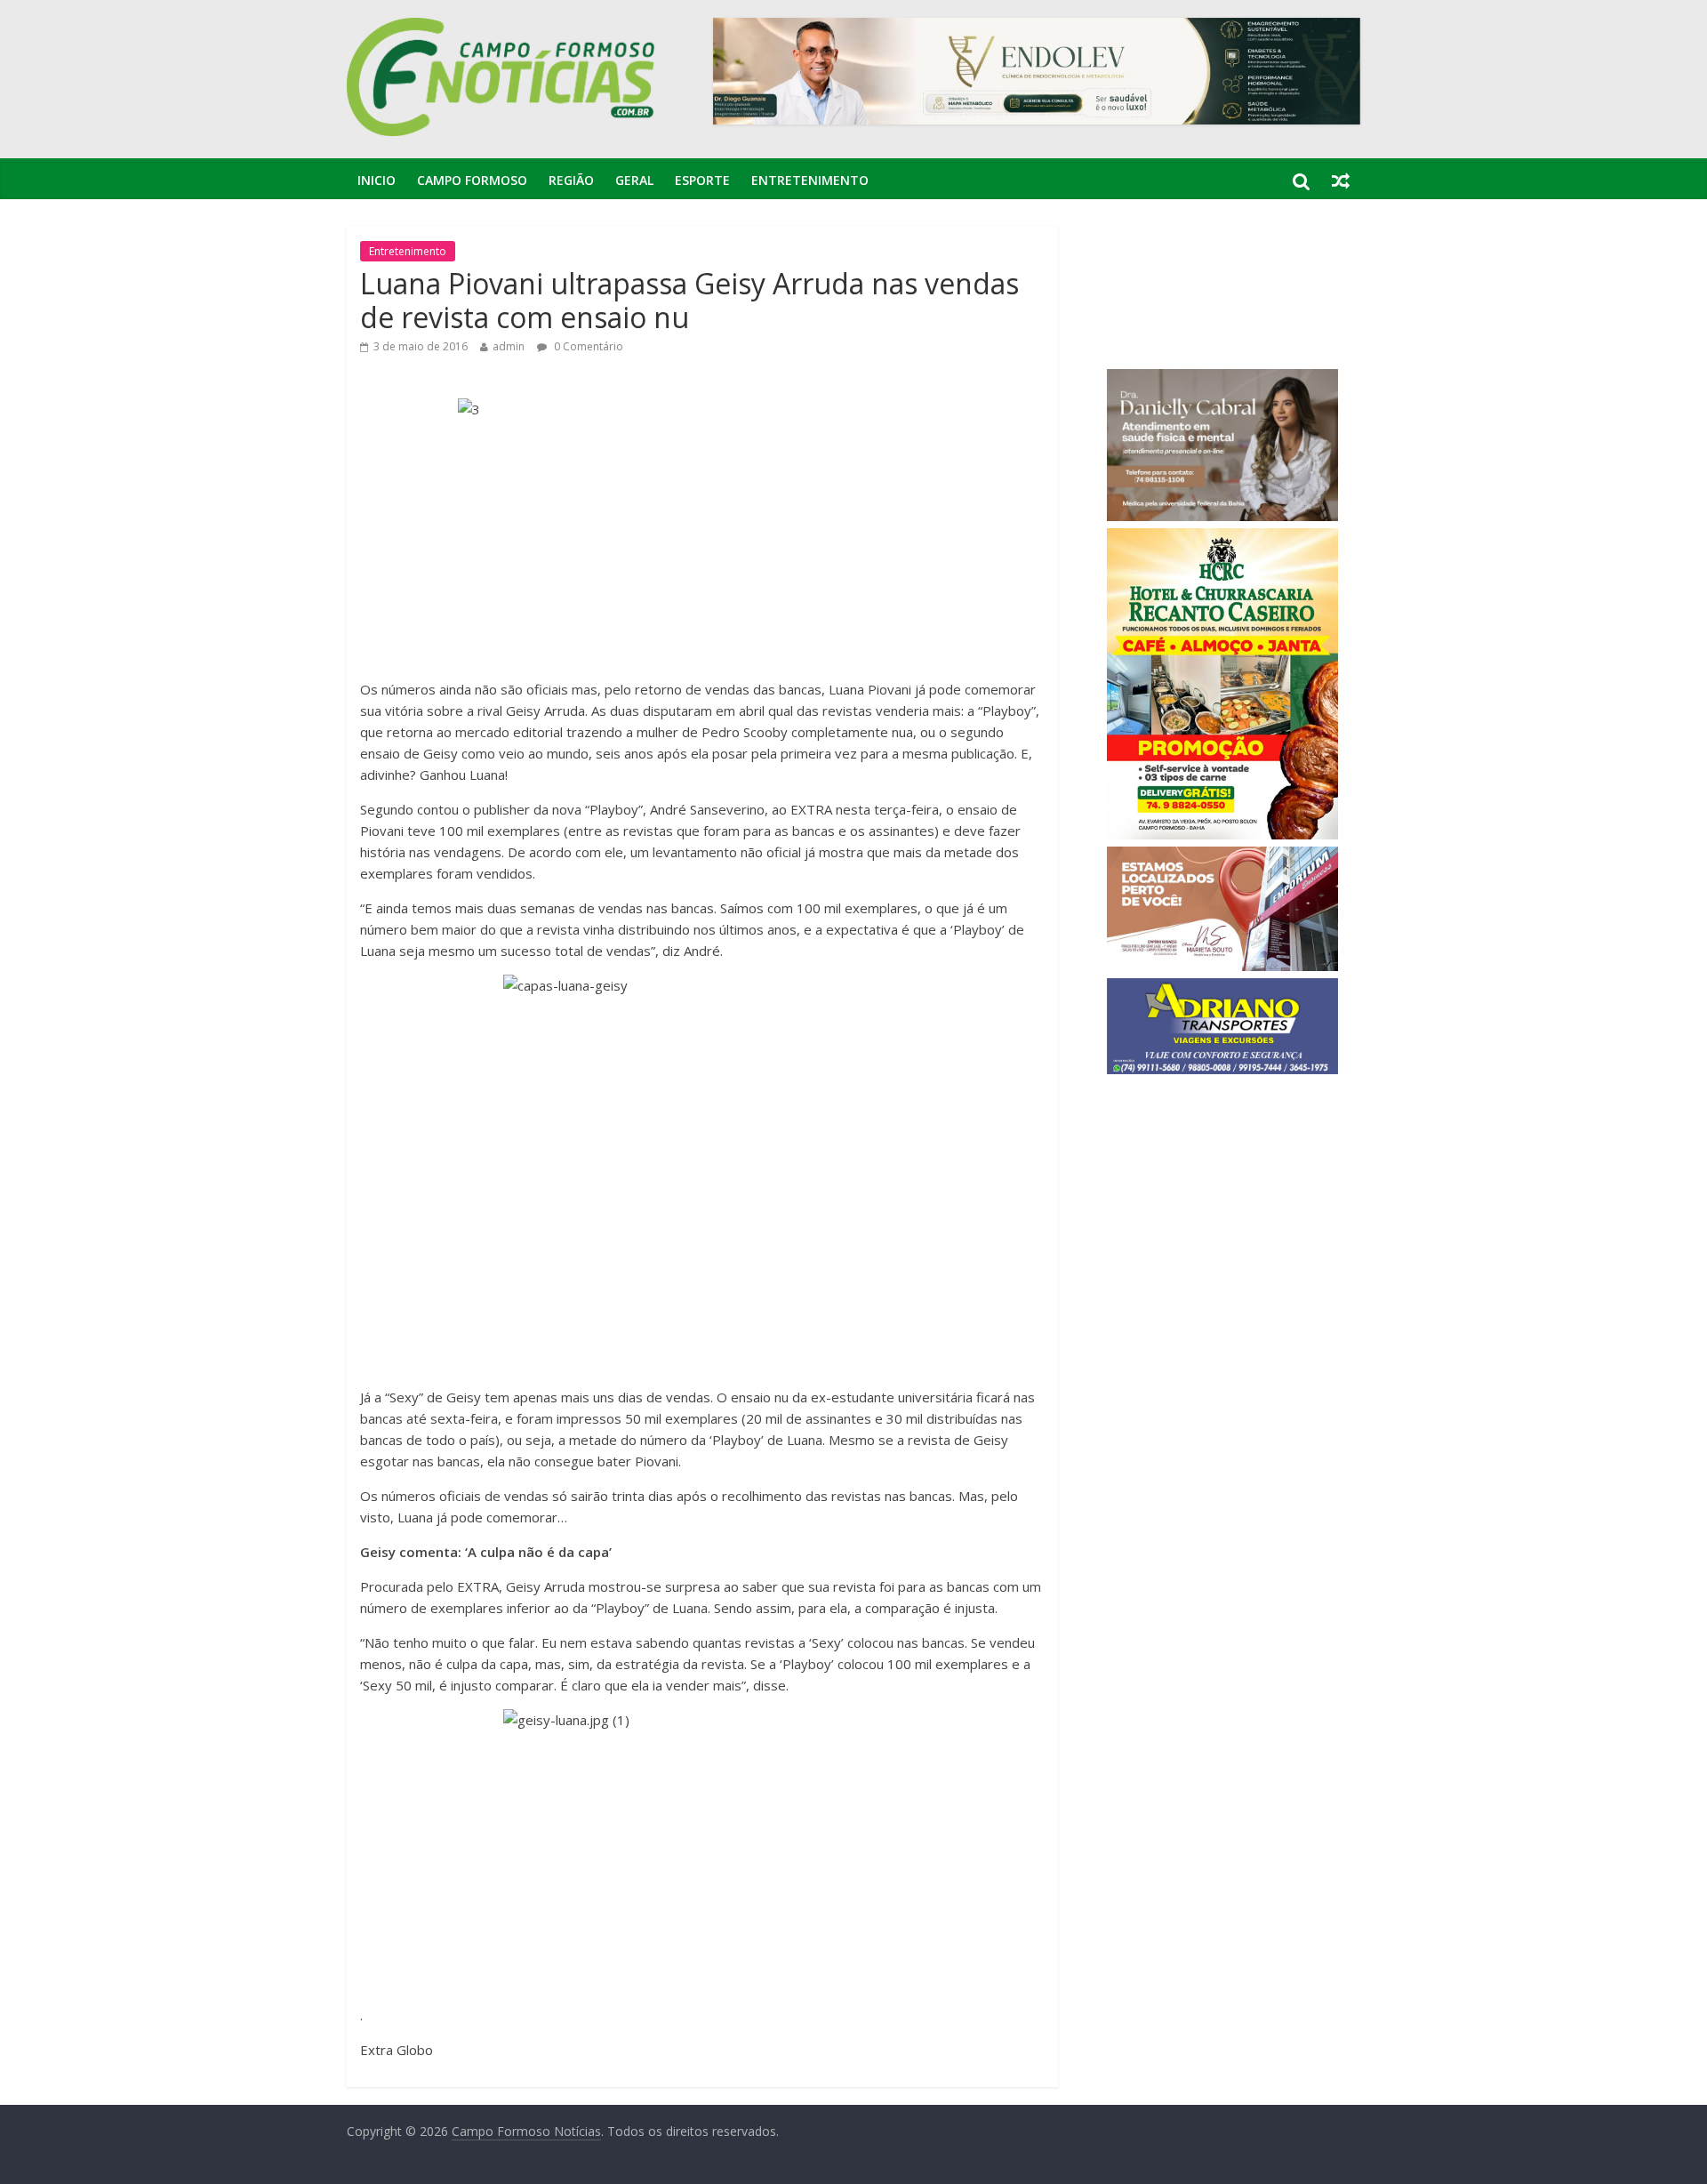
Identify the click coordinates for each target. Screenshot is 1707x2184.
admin (509, 346)
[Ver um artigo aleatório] (1341, 181)
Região (571, 180)
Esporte (702, 180)
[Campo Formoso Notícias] (502, 28)
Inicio (377, 180)
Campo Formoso (472, 180)
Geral (634, 180)
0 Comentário (587, 346)
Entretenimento (810, 180)
